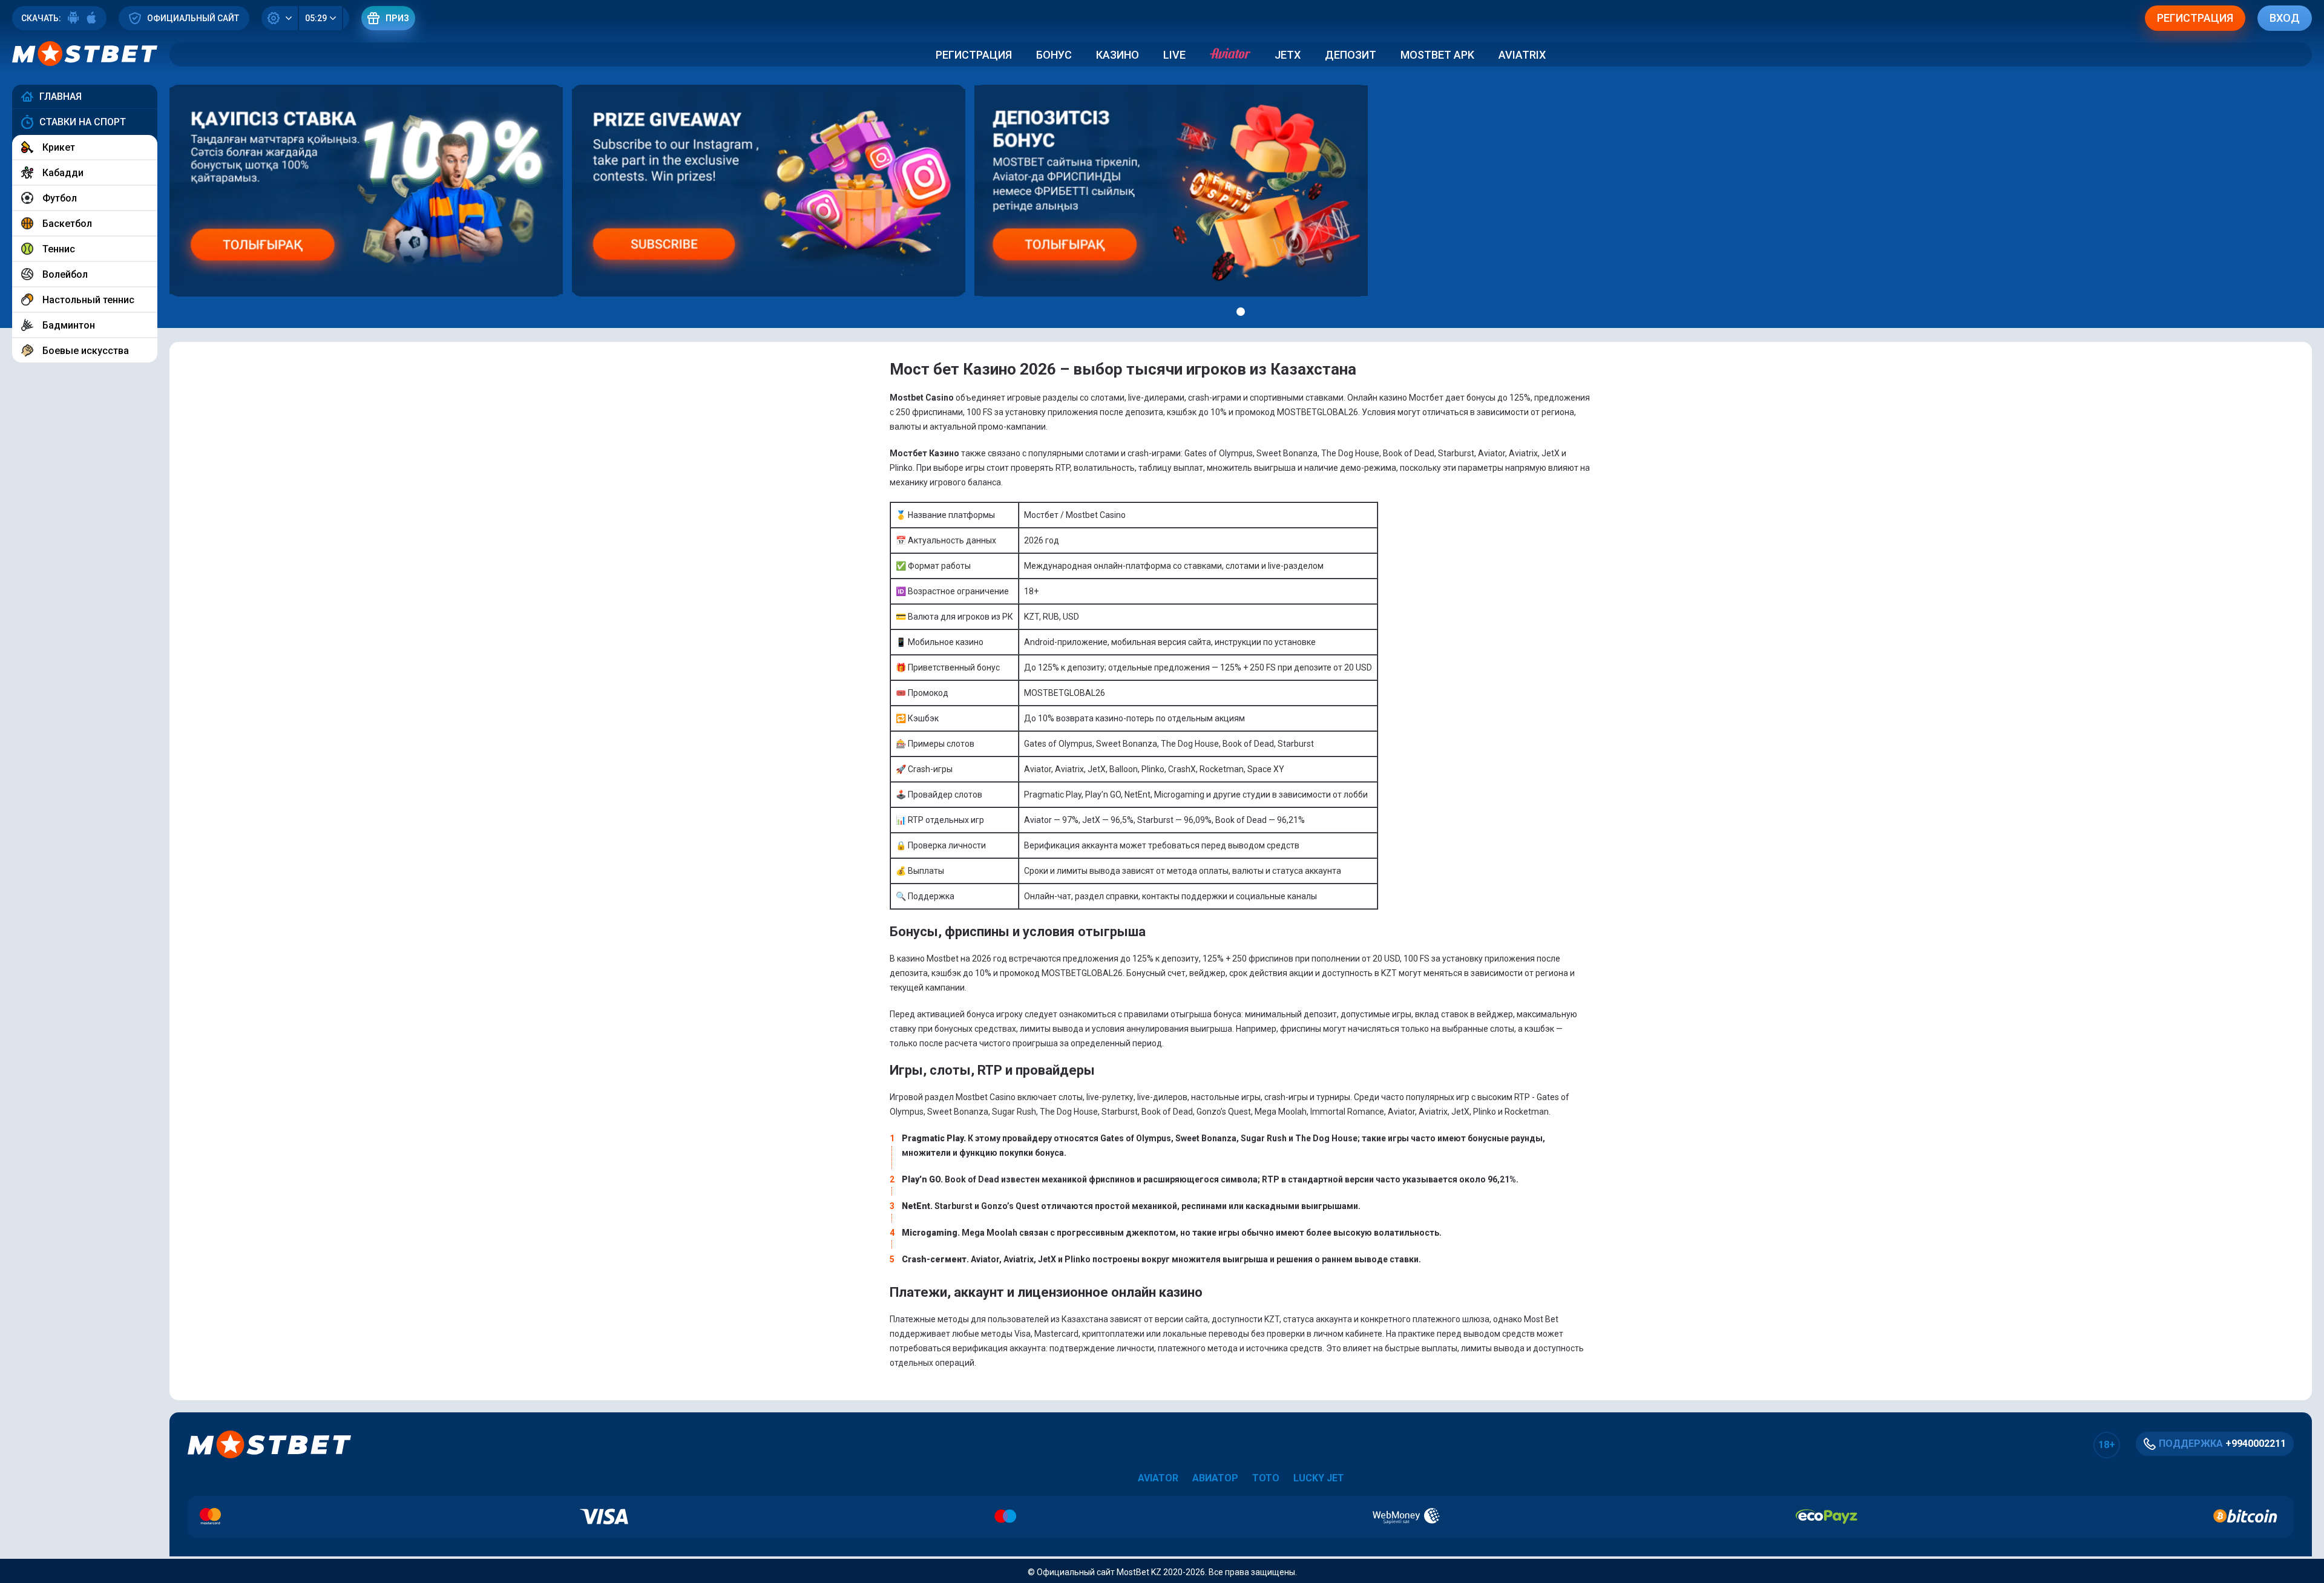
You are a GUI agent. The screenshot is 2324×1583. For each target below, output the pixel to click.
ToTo (1266, 1478)
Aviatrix (1522, 55)
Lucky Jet (1319, 1478)
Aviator (1158, 1478)
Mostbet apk (1437, 55)
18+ (2107, 1445)
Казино (1118, 55)
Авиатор (1215, 1478)
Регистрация (974, 55)
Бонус (1054, 55)
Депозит (1351, 55)
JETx (1288, 55)
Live (1174, 55)
